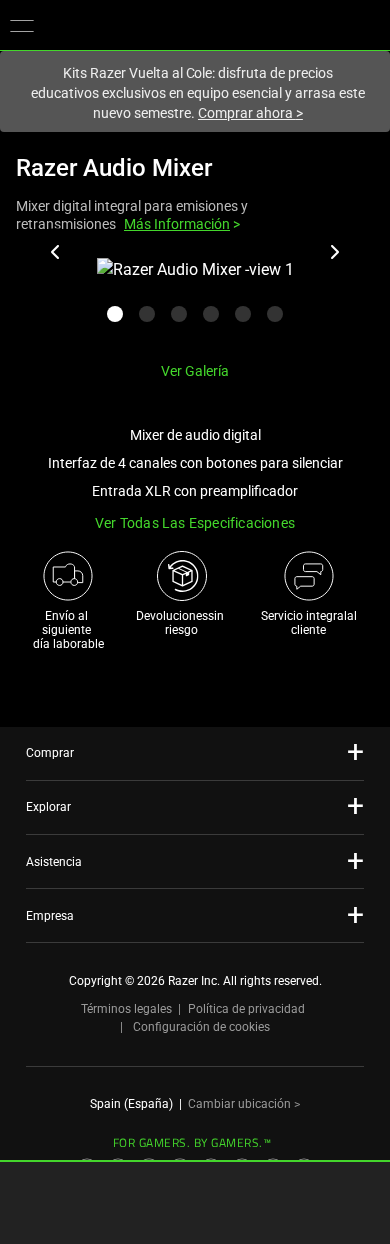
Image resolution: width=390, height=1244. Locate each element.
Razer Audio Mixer (114, 168)
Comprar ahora (250, 113)
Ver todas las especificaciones (195, 523)
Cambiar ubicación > (244, 1104)
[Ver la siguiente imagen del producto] (334, 252)
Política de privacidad (246, 1009)
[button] (22, 25)
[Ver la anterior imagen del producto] (56, 252)
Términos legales (126, 1009)
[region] (195, 301)
